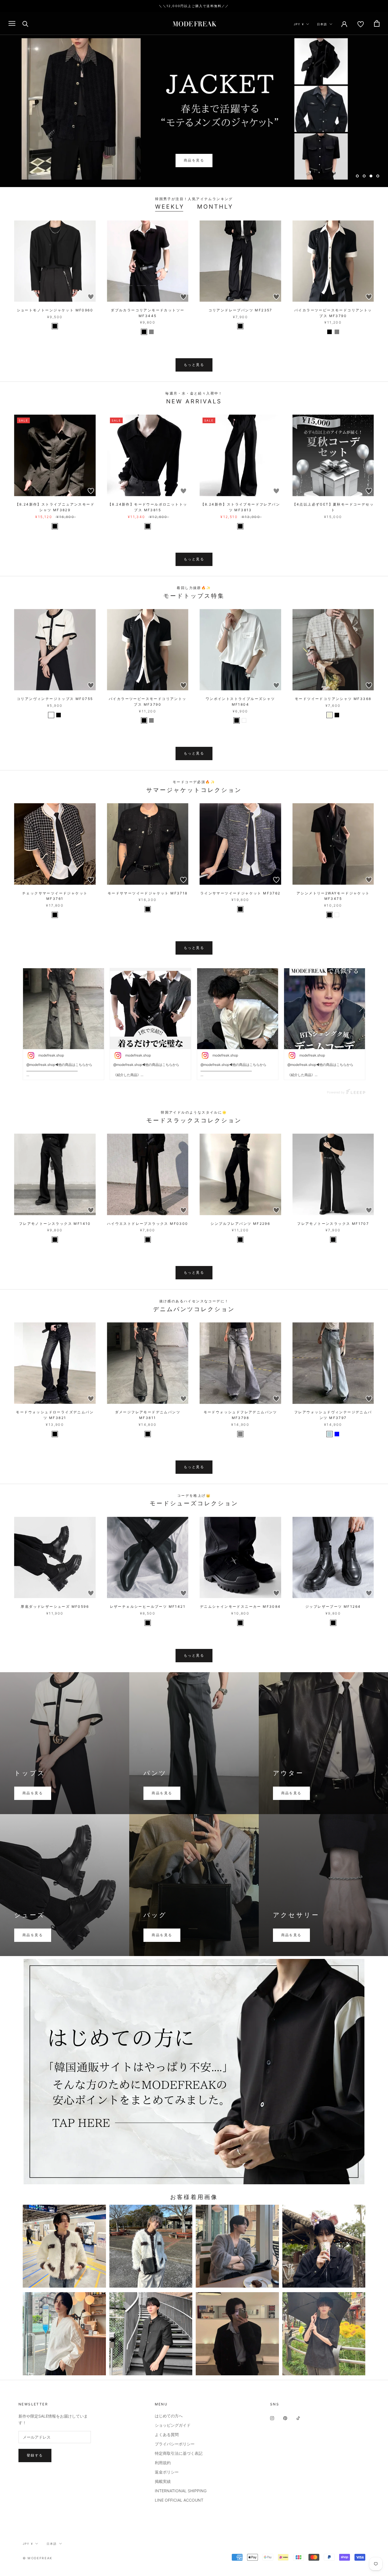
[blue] (337, 1434)
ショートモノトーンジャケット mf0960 (55, 310)
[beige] (329, 715)
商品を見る (194, 160)
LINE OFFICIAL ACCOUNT (179, 2500)
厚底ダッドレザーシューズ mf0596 (55, 1606)
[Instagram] (272, 2418)
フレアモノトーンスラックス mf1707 (333, 1224)
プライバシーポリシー (175, 2444)
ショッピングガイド (173, 2425)
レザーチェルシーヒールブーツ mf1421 (148, 1606)
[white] (244, 720)
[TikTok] (298, 2418)
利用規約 (163, 2463)
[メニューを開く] (12, 23)
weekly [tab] (170, 207)
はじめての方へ (169, 2416)
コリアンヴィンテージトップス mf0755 (55, 699)
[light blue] (329, 1434)
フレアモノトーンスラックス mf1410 (55, 1224)
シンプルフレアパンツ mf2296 (240, 1224)
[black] (55, 326)
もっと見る (194, 365)
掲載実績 (163, 2481)
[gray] (151, 332)
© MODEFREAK (37, 2558)
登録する (35, 2455)
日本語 (322, 24)
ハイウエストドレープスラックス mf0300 (148, 1224)
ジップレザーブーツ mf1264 (333, 1606)
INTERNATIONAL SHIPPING (181, 2491)
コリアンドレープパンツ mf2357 (240, 310)
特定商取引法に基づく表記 (179, 2453)
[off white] (51, 715)
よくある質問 (167, 2434)
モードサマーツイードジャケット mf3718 (148, 893)
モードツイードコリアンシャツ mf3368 (333, 699)
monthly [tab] (215, 207)
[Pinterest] (285, 2418)
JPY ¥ (299, 24)
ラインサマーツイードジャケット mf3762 (240, 893)
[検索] (25, 23)
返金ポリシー (167, 2472)
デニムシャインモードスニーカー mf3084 (240, 1606)
